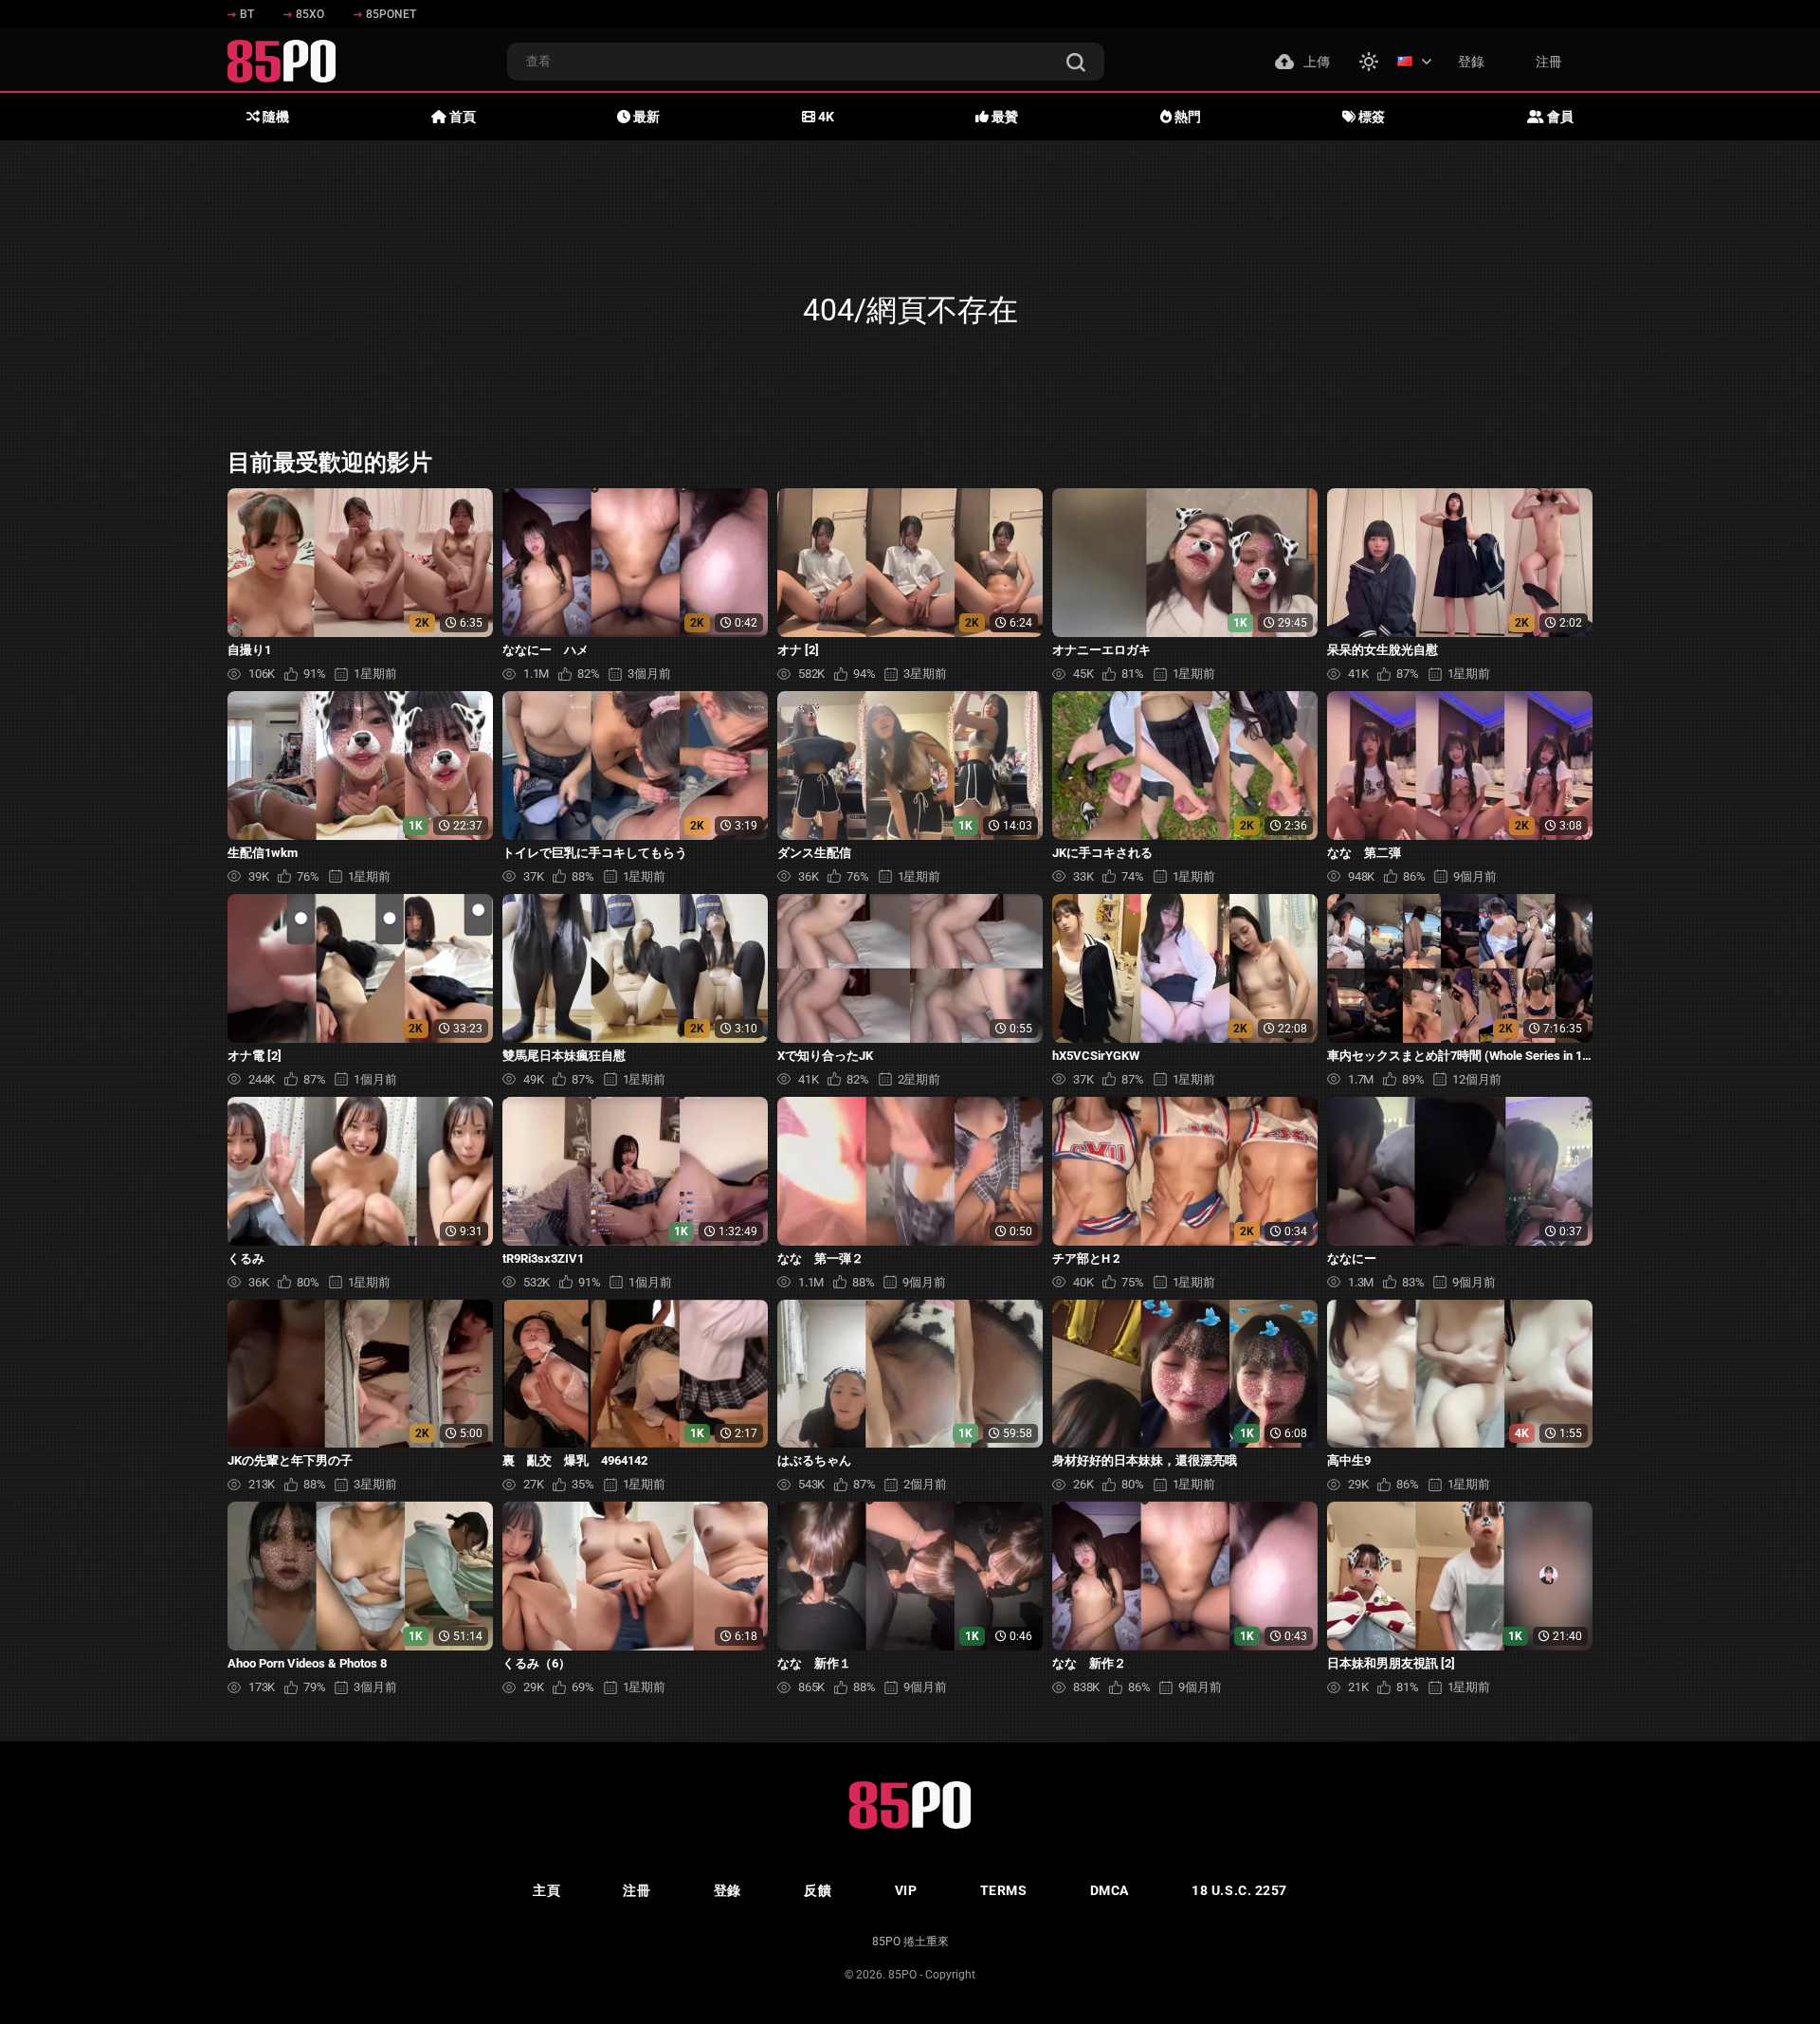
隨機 (274, 117)
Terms (1004, 1890)
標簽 (1370, 117)
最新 (645, 117)
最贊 (1003, 117)
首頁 (461, 117)
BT (247, 14)
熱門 (1186, 117)
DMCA (1110, 1890)
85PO (902, 1975)
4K (825, 117)
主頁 (546, 1890)
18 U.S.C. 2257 (1239, 1890)
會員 (1559, 117)
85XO (310, 14)
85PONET (391, 14)
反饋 (818, 1890)
